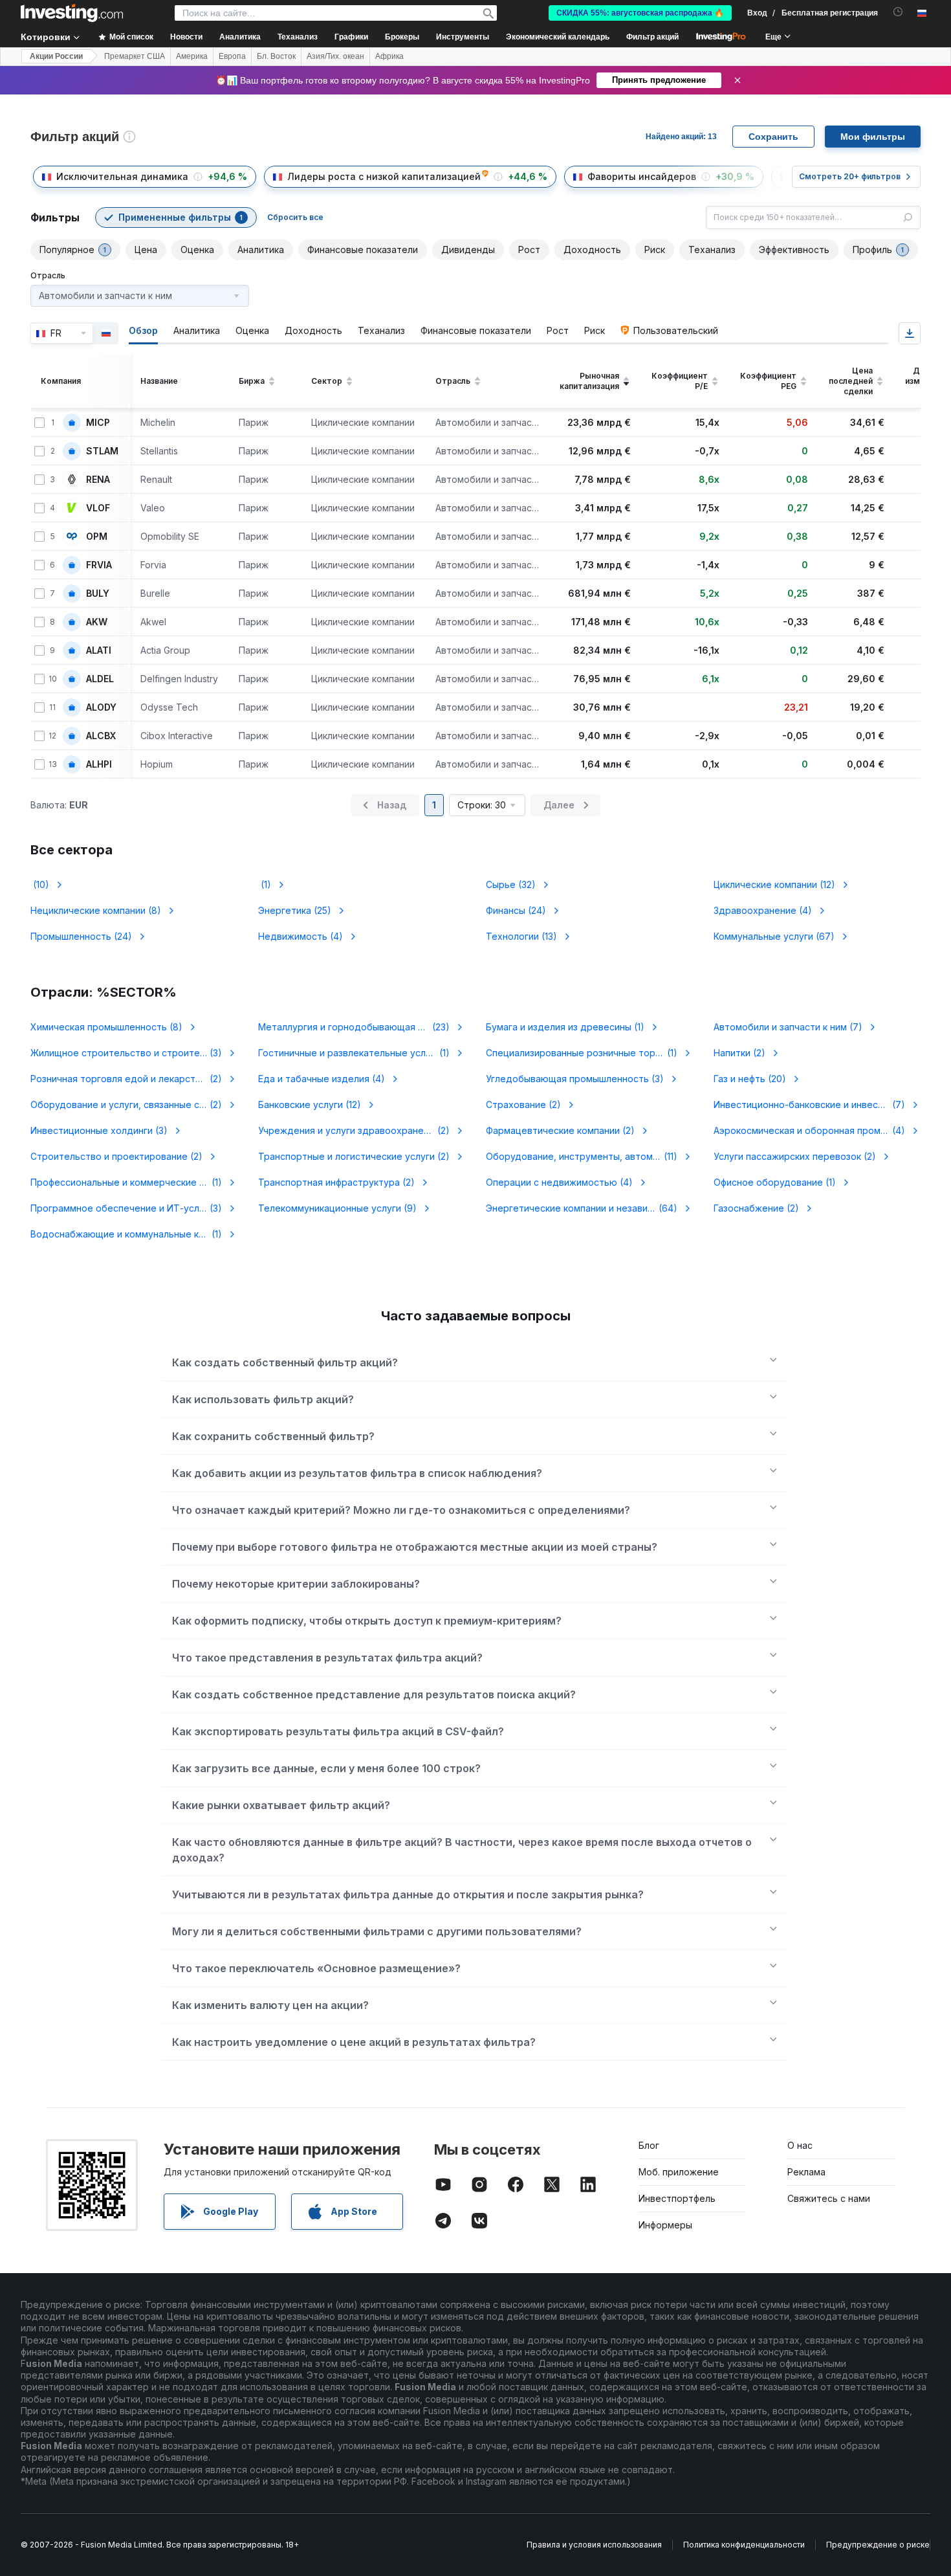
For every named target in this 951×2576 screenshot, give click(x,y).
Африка (389, 56)
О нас (800, 2145)
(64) (589, 1208)
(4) (763, 910)
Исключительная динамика (122, 176)
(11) (589, 1156)
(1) (265, 884)
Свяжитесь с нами (829, 2198)
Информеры (665, 2225)
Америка (192, 56)
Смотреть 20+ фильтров (850, 176)
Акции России (56, 56)
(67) (774, 936)
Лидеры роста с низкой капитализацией (384, 176)
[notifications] (898, 12)
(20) (750, 1079)
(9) (337, 1208)
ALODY (101, 707)
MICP (98, 423)
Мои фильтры (873, 137)
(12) (774, 884)
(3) (134, 1053)
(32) (511, 884)
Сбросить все (295, 217)
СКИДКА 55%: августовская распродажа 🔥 (640, 13)
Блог (649, 2145)
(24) (516, 910)
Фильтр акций (652, 37)
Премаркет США (135, 56)
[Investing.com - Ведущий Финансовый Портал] (72, 13)
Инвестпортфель (677, 2198)
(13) (521, 936)
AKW (97, 622)
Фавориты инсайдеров (642, 176)
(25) (295, 910)
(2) (739, 1053)
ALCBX (101, 736)
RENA (98, 480)
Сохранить (773, 137)
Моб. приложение (679, 2172)
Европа (232, 56)
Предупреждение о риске (878, 2545)
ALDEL (100, 679)
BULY (98, 594)
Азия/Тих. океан (335, 56)
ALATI (99, 650)
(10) (40, 884)
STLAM (102, 451)
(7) (788, 1027)
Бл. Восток (276, 56)
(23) (362, 1027)
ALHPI (99, 764)
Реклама (806, 2172)
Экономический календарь (558, 37)
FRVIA (99, 565)
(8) (96, 910)
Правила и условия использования (594, 2545)
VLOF (98, 508)
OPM (97, 537)
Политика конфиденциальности (744, 2545)
